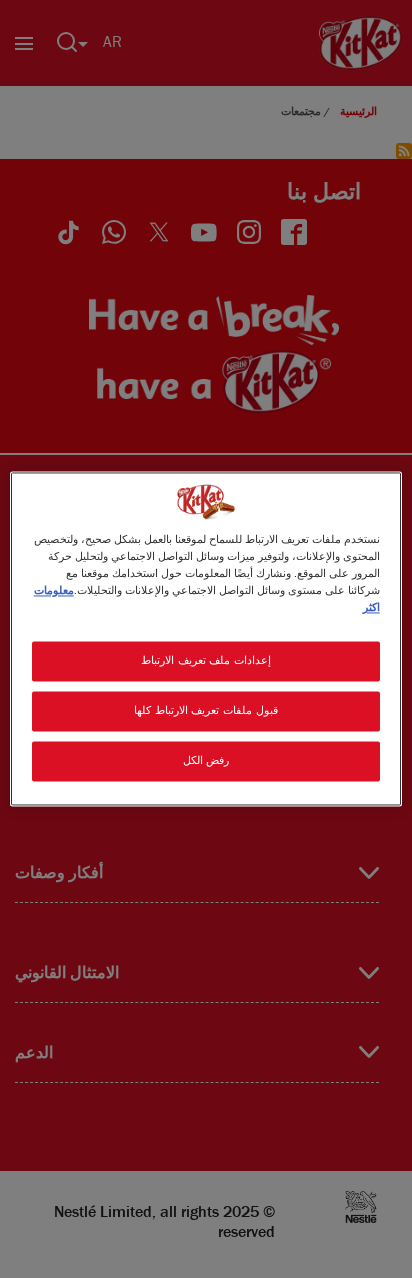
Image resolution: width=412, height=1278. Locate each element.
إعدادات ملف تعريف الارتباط (206, 661)
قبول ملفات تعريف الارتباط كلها (205, 711)
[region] (205, 638)
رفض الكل (206, 761)
